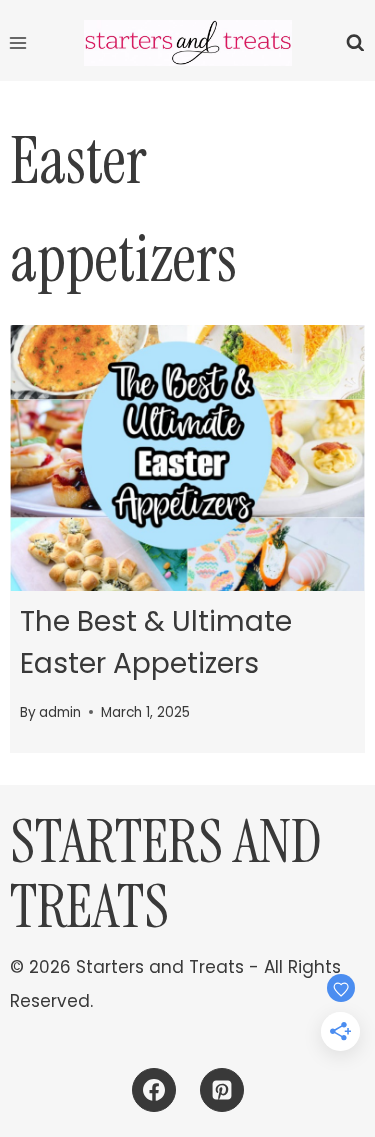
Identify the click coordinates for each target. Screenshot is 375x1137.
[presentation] (187, 458)
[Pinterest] (222, 1090)
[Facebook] (154, 1090)
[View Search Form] (355, 43)
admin (60, 712)
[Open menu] (18, 42)
